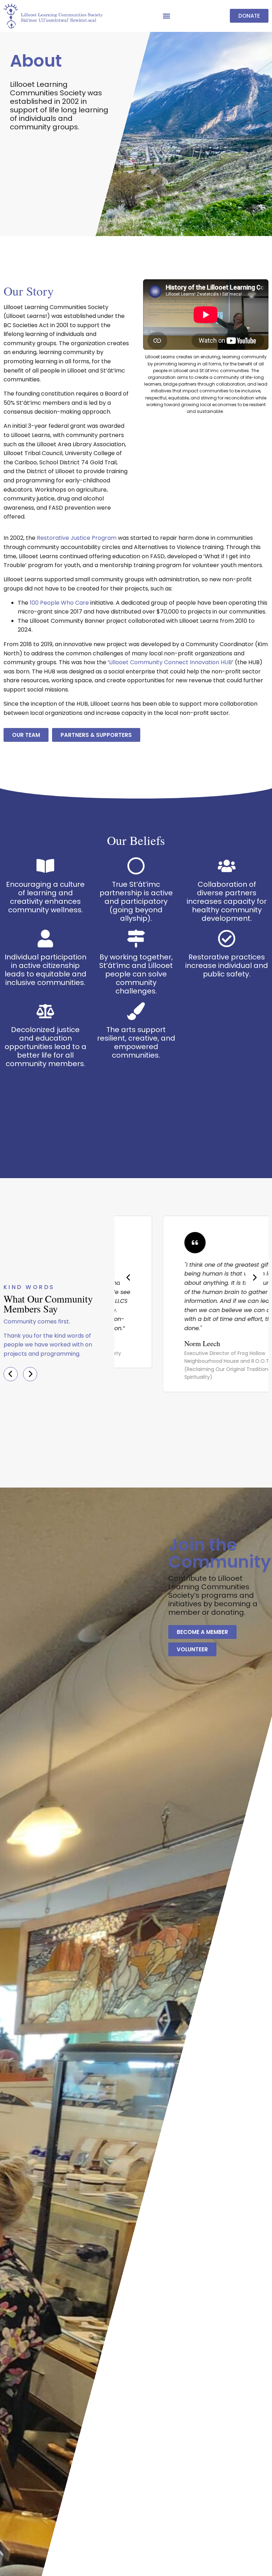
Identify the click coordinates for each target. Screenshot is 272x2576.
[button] (166, 16)
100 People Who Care (59, 603)
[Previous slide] (129, 1278)
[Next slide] (254, 1278)
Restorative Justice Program (77, 538)
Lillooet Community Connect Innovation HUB (171, 662)
